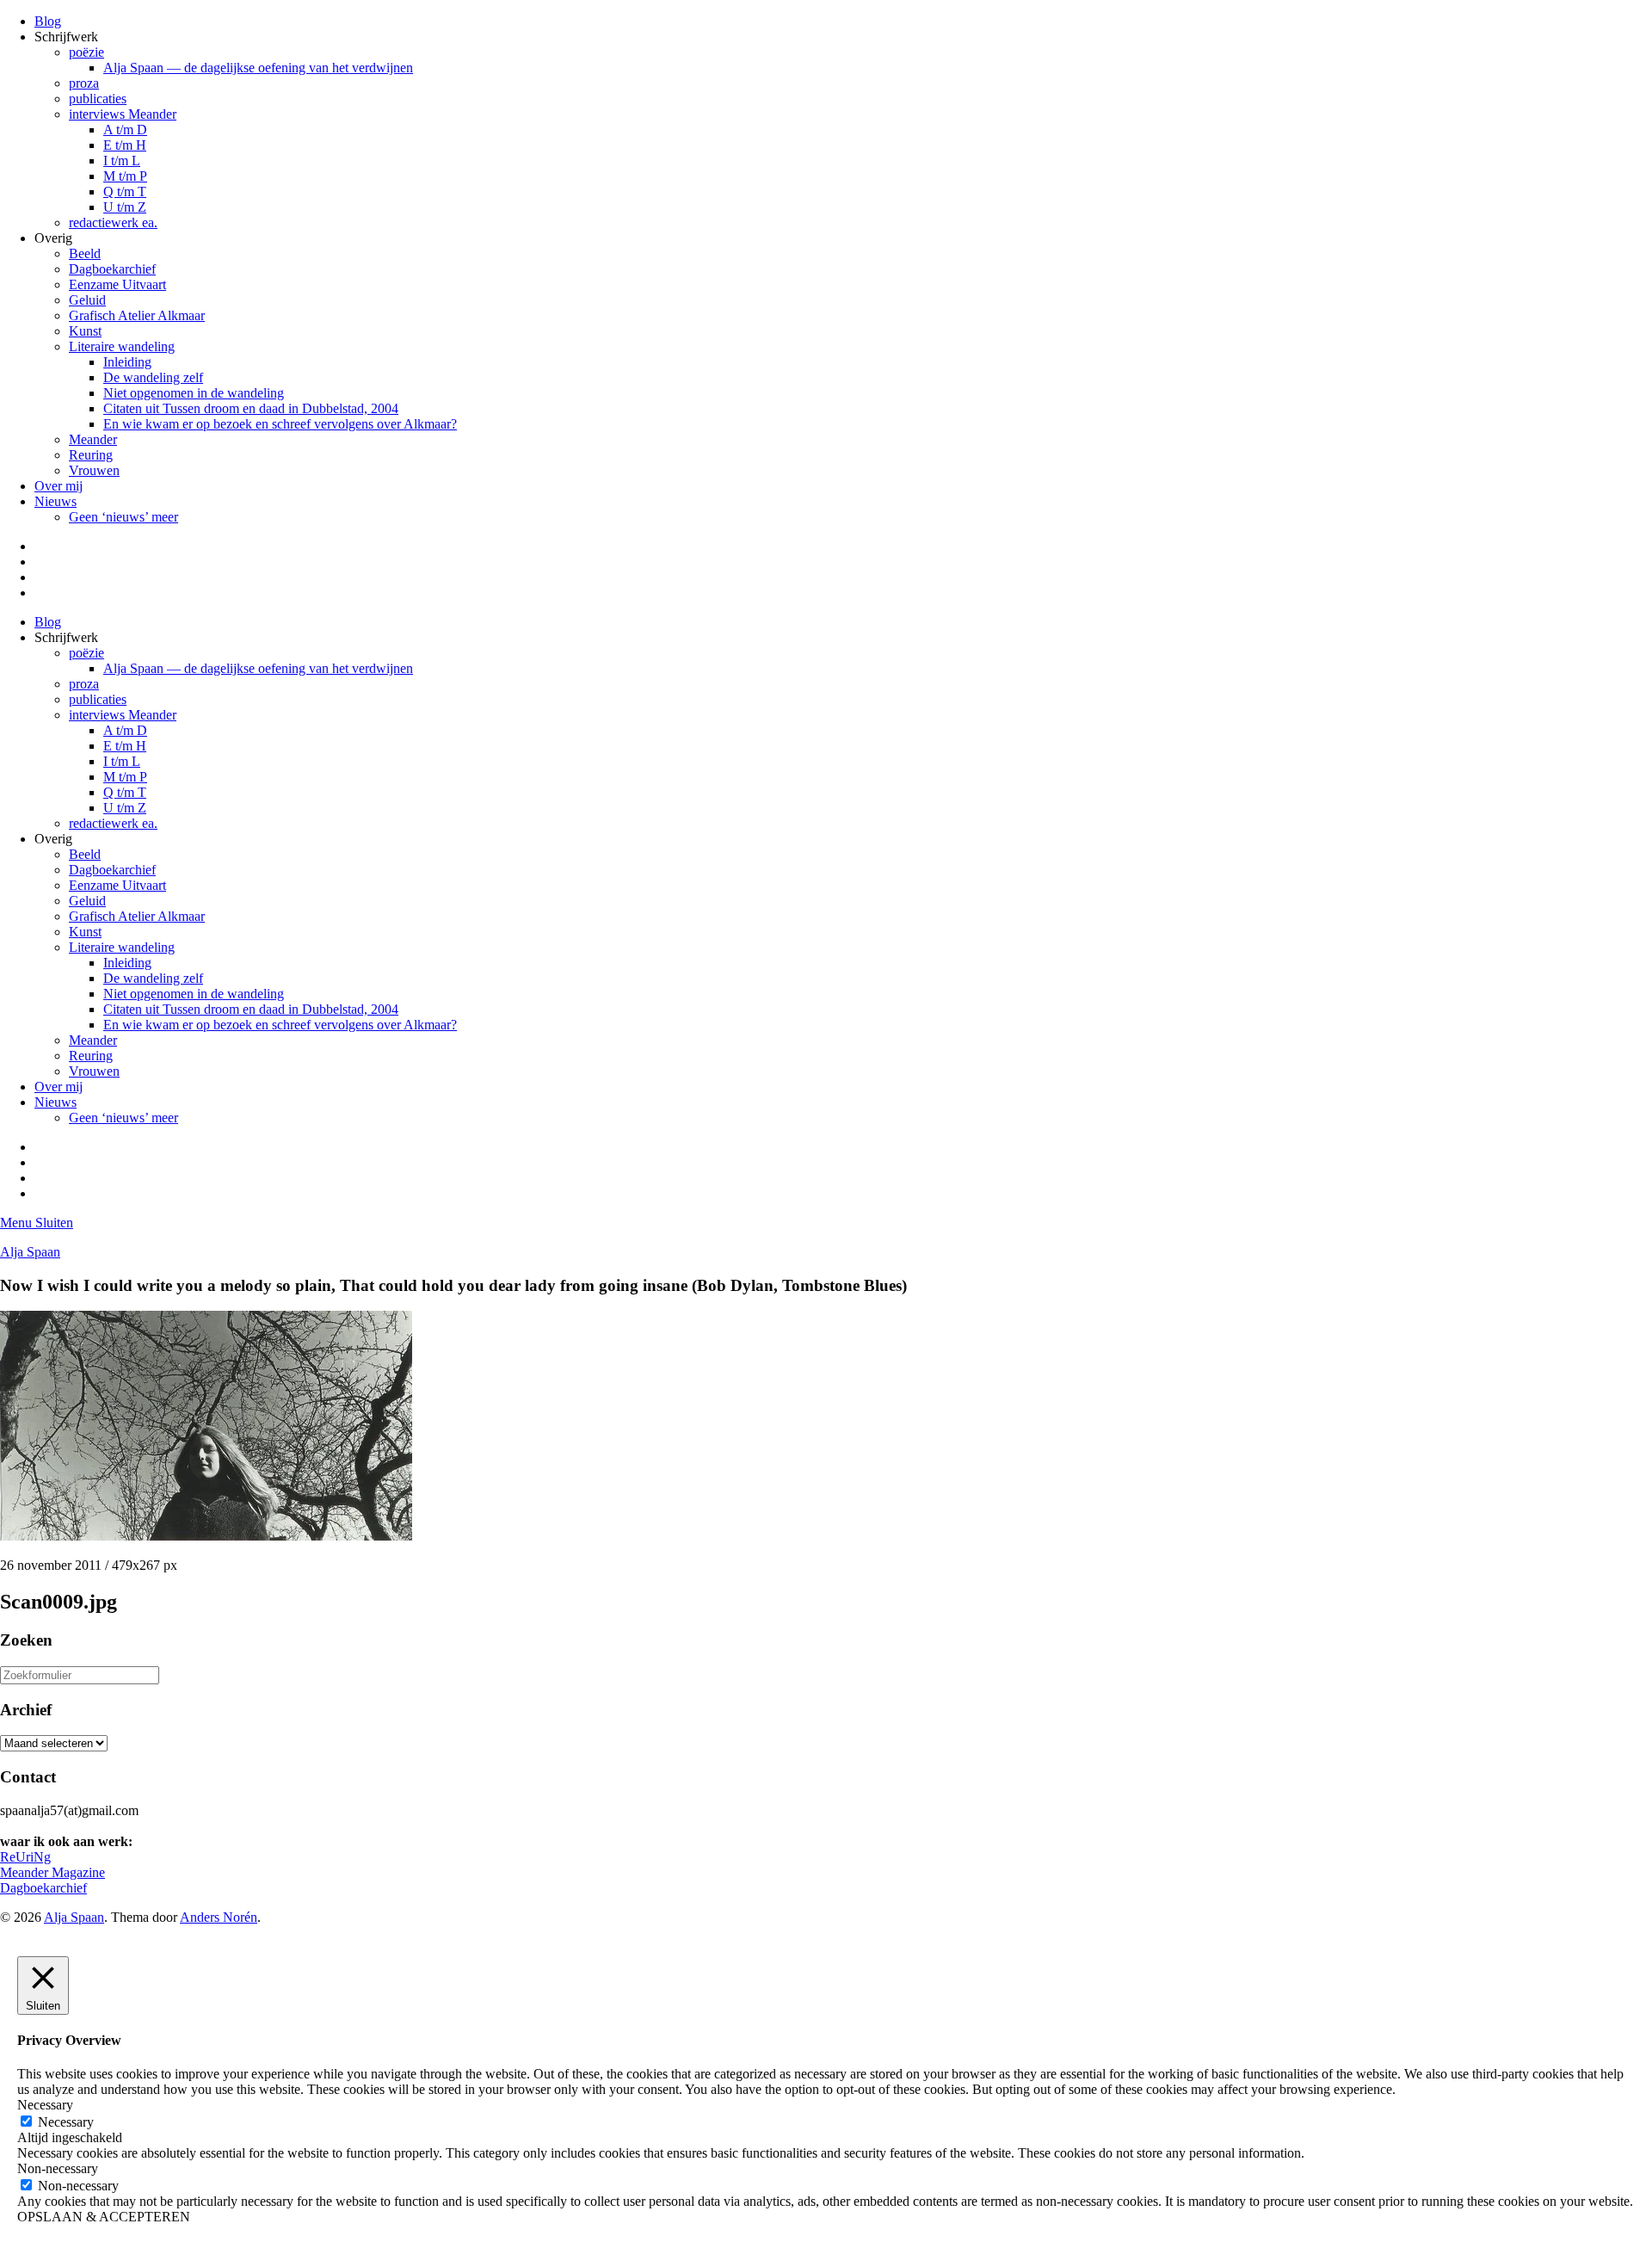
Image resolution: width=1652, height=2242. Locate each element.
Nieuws (55, 501)
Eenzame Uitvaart (117, 284)
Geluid (87, 300)
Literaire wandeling (122, 346)
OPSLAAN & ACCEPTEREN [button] (104, 2217)
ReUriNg (25, 1857)
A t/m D (125, 130)
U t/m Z (125, 207)
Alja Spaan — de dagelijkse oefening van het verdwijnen (258, 68)
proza (84, 83)
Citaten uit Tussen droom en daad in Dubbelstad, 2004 (251, 408)
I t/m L (122, 161)
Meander (93, 439)
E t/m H (125, 145)
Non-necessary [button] (58, 2168)
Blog (48, 21)
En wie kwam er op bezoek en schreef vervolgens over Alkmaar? (280, 424)
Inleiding (127, 362)
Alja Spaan (30, 1252)
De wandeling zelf (153, 377)
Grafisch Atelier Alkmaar (137, 315)
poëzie (86, 52)
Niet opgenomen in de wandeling (194, 393)
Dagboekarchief (112, 269)
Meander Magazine (52, 1872)
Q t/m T (125, 191)
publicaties (98, 99)
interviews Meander (123, 114)
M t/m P (125, 176)
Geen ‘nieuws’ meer (123, 517)
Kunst (85, 331)
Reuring (91, 455)
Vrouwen (94, 470)
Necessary (66, 2122)
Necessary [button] (45, 2105)
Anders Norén (219, 1917)
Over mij (59, 486)
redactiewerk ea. (113, 222)
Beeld (85, 253)
